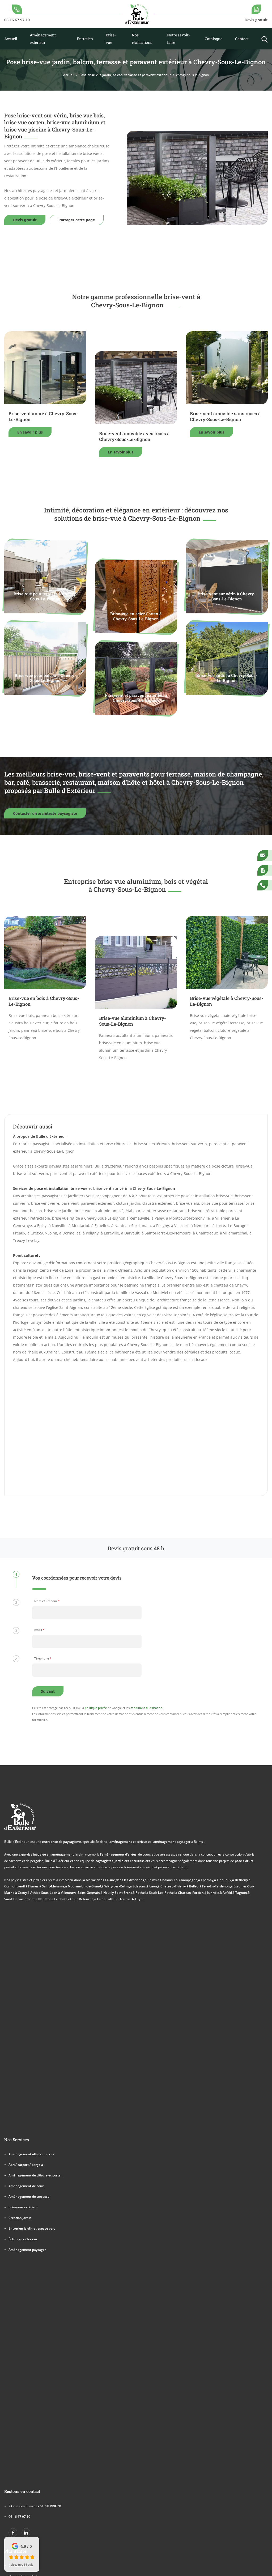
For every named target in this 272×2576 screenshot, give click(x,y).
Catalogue (214, 39)
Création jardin (20, 2218)
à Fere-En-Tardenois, (215, 1886)
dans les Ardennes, (130, 1880)
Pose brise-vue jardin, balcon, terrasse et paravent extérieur (125, 75)
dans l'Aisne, (106, 1880)
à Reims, (151, 1880)
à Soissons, (138, 1886)
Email (39, 1630)
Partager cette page (77, 220)
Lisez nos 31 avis (22, 2564)
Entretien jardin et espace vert (32, 2228)
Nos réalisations (142, 39)
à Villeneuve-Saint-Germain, (79, 1892)
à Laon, (152, 1886)
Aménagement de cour (26, 2186)
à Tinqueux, (223, 1880)
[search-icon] (265, 39)
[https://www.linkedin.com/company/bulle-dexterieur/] (26, 2533)
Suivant (48, 1691)
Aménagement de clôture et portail (35, 2175)
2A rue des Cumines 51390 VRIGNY (35, 2506)
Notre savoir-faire (178, 39)
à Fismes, (32, 1886)
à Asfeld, (226, 1892)
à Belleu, (193, 1886)
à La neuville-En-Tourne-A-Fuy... (118, 1899)
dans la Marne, (85, 1880)
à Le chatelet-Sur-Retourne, (73, 1899)
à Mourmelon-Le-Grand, (83, 1886)
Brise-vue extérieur (23, 2207)
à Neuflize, (44, 1899)
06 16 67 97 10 (19, 2516)
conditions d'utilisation (146, 1708)
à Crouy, (21, 1892)
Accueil (11, 39)
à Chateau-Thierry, (172, 1886)
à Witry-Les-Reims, (116, 1886)
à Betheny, (240, 1880)
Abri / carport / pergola (26, 2165)
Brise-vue (111, 39)
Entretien (85, 39)
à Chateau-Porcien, (190, 1892)
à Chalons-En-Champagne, (178, 1880)
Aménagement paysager (27, 2250)
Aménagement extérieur (43, 39)
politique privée (96, 1708)
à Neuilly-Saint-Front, (117, 1892)
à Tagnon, (240, 1892)
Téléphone (43, 1658)
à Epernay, (206, 1880)
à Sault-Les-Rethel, (161, 1892)
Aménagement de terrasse (29, 2196)
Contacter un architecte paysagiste (45, 813)
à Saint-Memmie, (52, 1886)
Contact (242, 39)
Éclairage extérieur (23, 2239)
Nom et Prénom (47, 1601)
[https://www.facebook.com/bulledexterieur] (13, 2533)
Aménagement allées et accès (31, 2154)
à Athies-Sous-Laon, (43, 1892)
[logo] (137, 14)
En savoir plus (30, 432)
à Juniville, (212, 1892)
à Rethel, (140, 1892)
